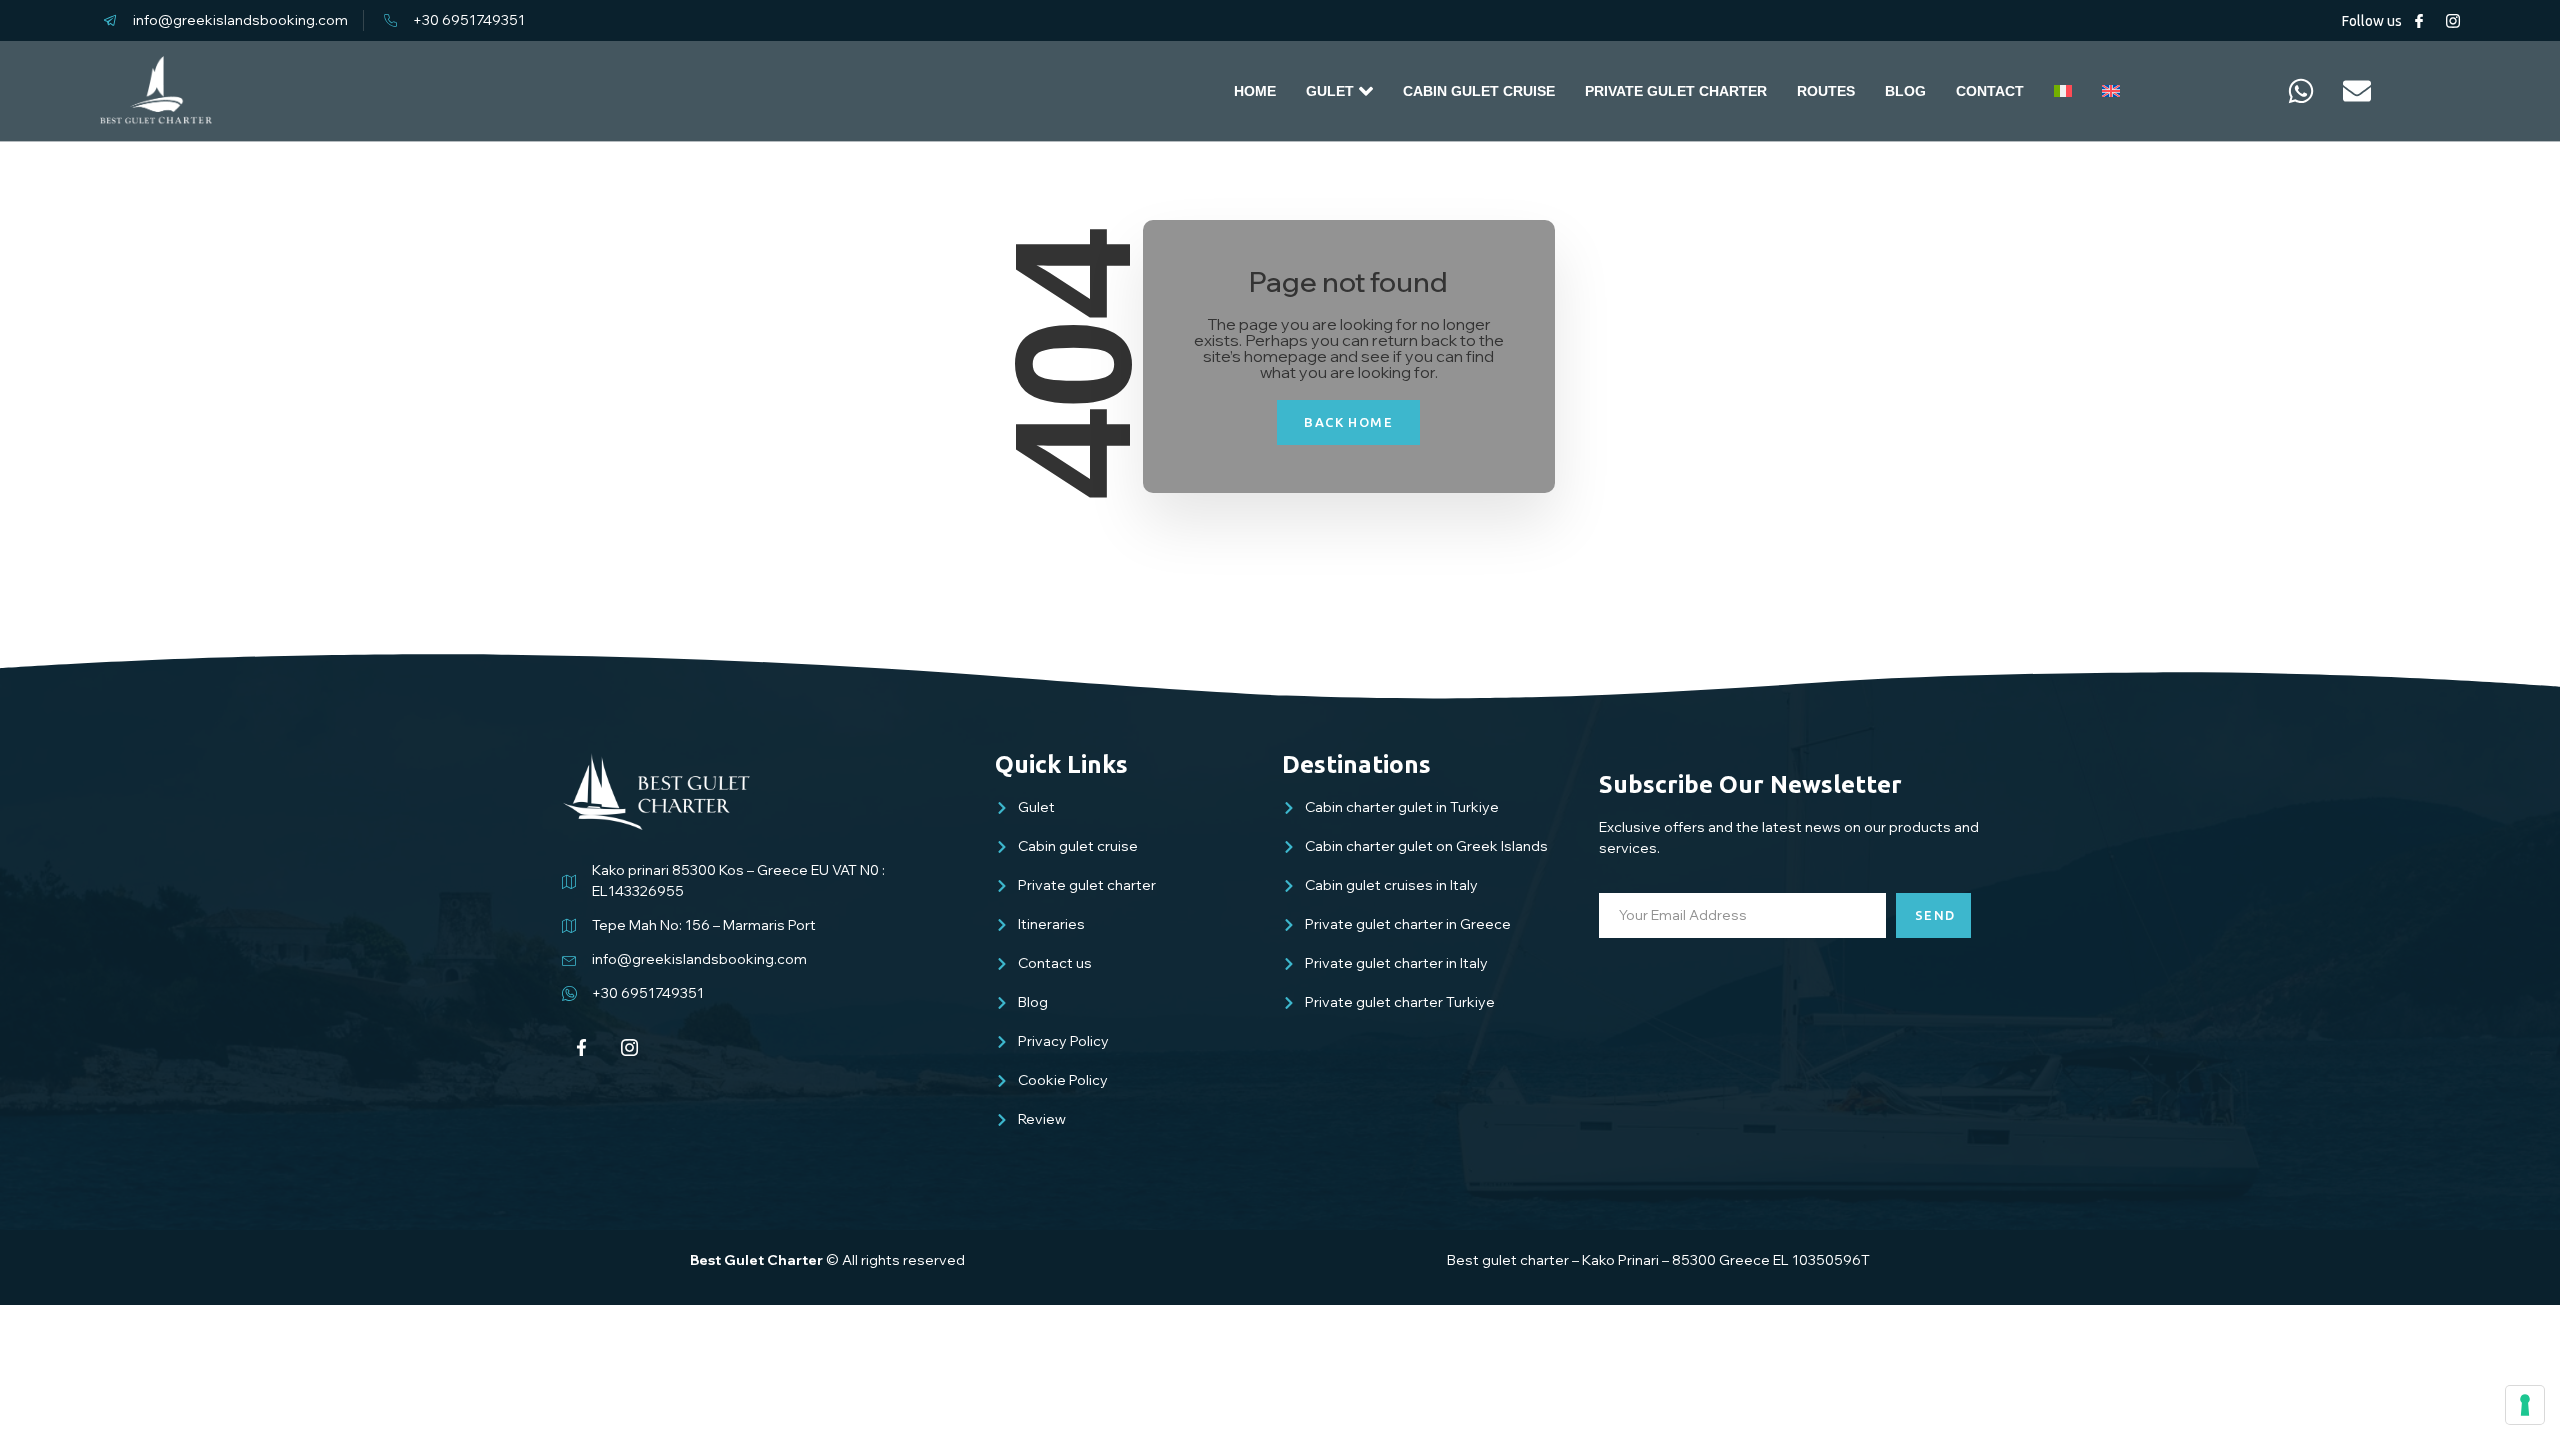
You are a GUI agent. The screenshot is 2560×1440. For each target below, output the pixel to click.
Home (1255, 91)
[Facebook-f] (582, 1048)
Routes (1826, 91)
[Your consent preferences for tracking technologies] (2525, 1405)
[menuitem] (2063, 91)
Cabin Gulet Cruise (1479, 91)
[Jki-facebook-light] (2419, 21)
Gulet (1330, 91)
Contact (1990, 91)
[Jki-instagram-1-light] (2453, 21)
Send (1935, 915)
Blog (1905, 91)
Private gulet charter (1676, 91)
